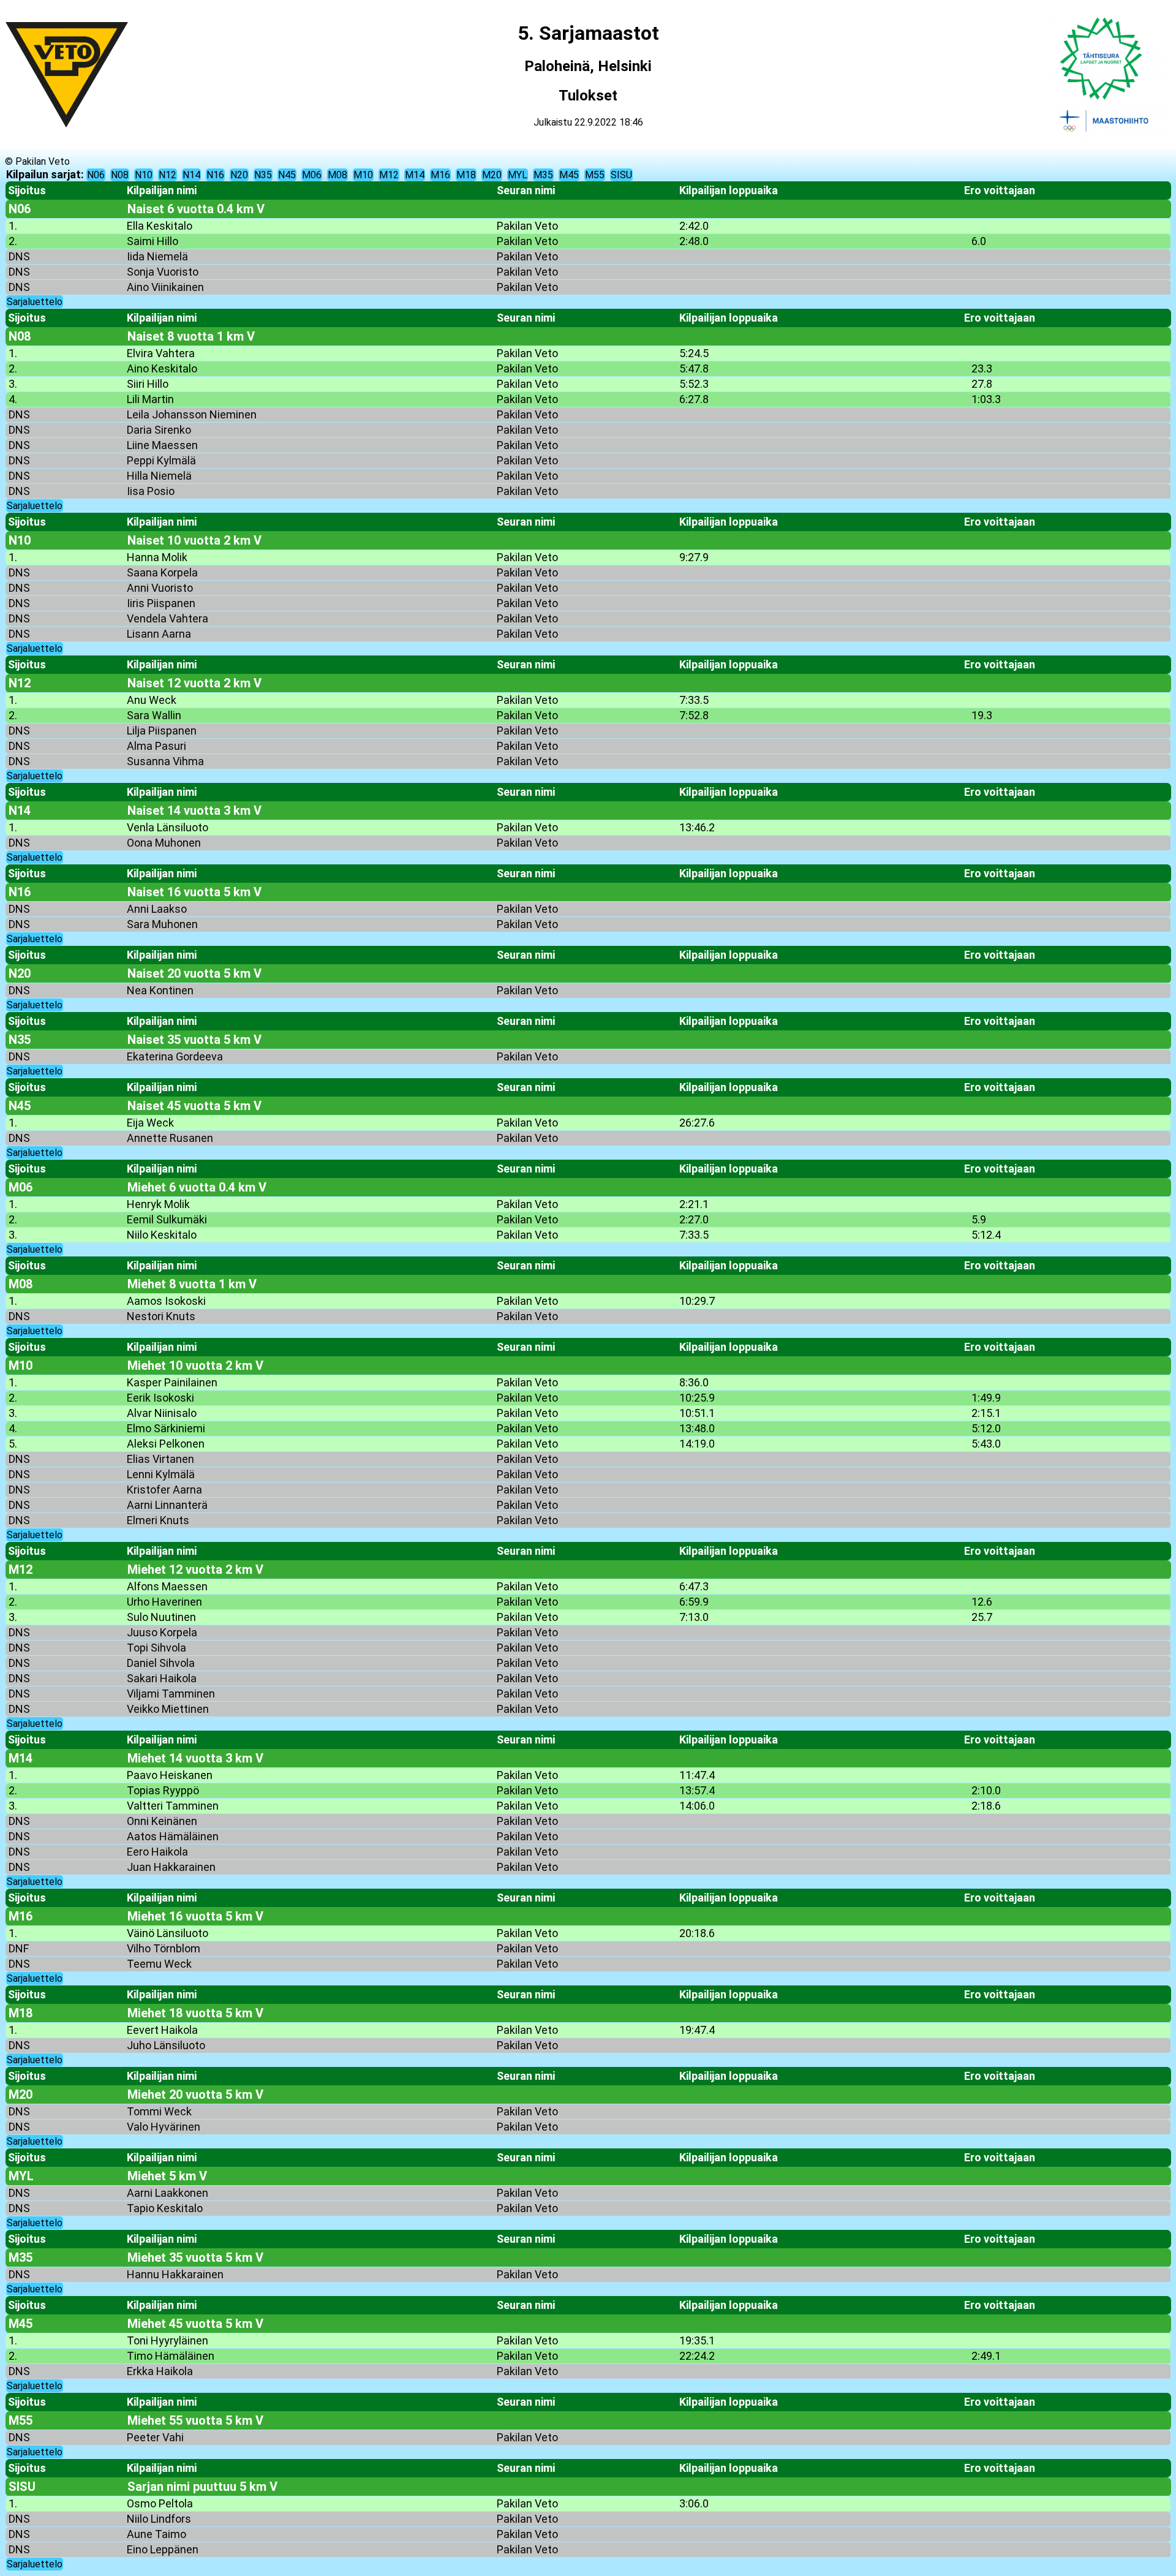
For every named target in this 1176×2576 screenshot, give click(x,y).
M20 (492, 175)
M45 (569, 175)
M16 (440, 175)
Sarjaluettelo (35, 302)
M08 (337, 175)
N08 (120, 175)
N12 (168, 175)
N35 (263, 175)
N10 (144, 175)
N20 (239, 175)
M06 (312, 175)
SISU (621, 175)
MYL (518, 175)
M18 (466, 175)
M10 (363, 175)
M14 (415, 175)
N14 (191, 175)
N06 (96, 175)
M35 (543, 175)
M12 (389, 175)
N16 (215, 175)
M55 (595, 175)
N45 (287, 175)
